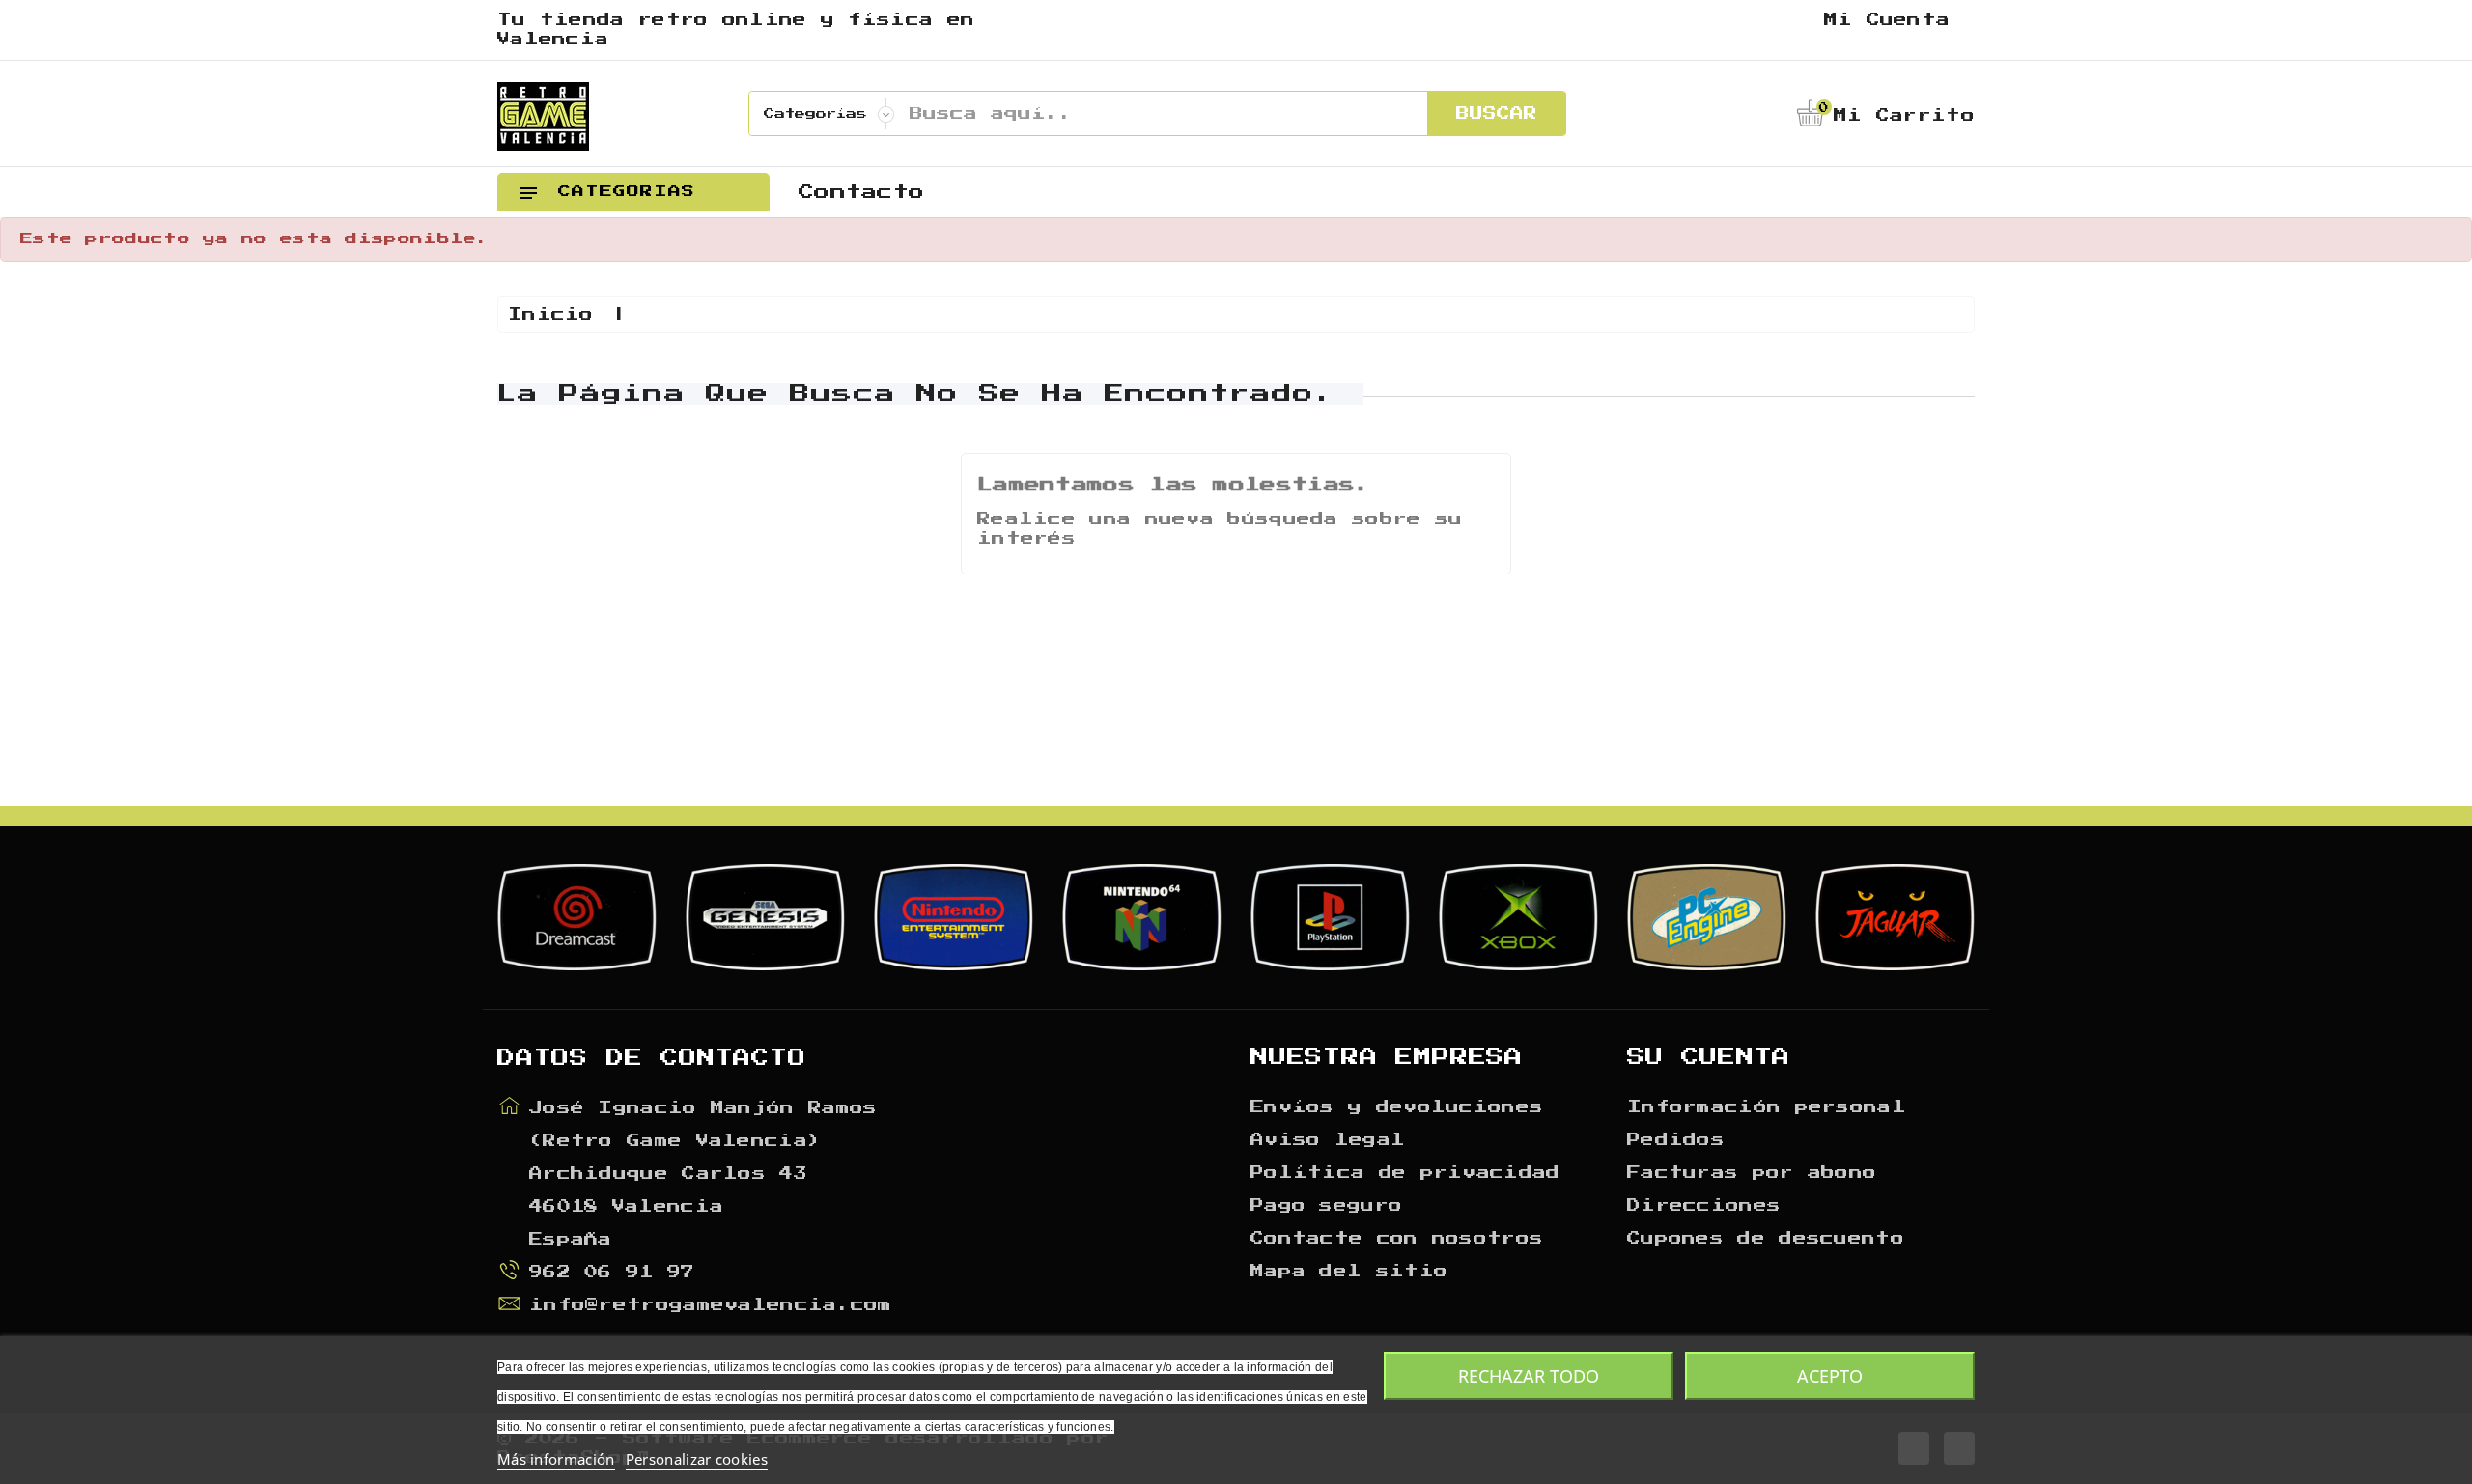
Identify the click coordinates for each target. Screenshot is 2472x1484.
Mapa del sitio (1349, 1272)
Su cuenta (1709, 1057)
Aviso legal (1328, 1140)
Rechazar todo (1529, 1376)
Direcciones (1704, 1206)
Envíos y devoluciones (1397, 1107)
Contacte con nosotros (1397, 1239)
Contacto (861, 192)
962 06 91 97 (612, 1273)
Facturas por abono (1752, 1173)
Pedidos (1676, 1140)
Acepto (1830, 1376)
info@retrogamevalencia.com (711, 1305)
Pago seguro (1326, 1206)
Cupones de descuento (1766, 1239)
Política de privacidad (1405, 1173)
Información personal (1767, 1107)
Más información (556, 1459)
